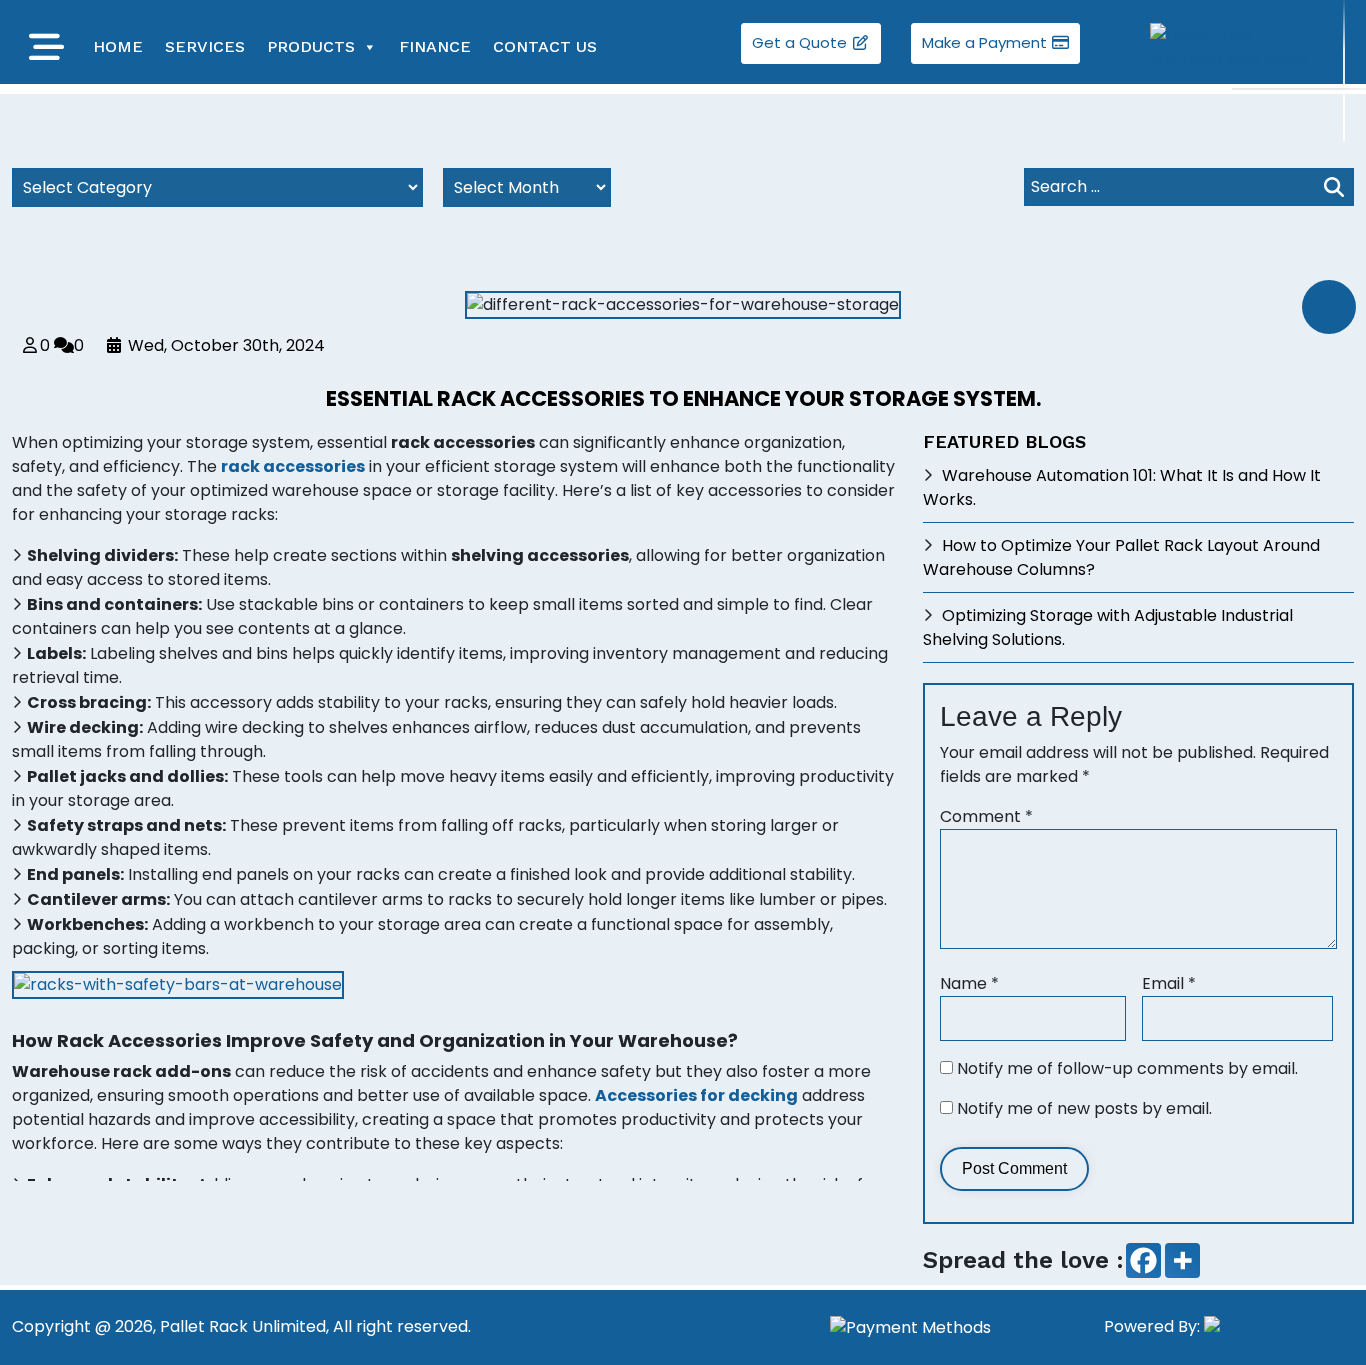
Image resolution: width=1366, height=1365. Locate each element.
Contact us (545, 46)
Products (311, 46)
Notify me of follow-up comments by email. (1127, 1068)
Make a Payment (986, 42)
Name (969, 983)
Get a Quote (801, 42)
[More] (1182, 1260)
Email (1169, 983)
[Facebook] (1143, 1260)
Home (118, 46)
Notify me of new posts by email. (1084, 1108)
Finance (435, 46)
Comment (986, 816)
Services (205, 46)
